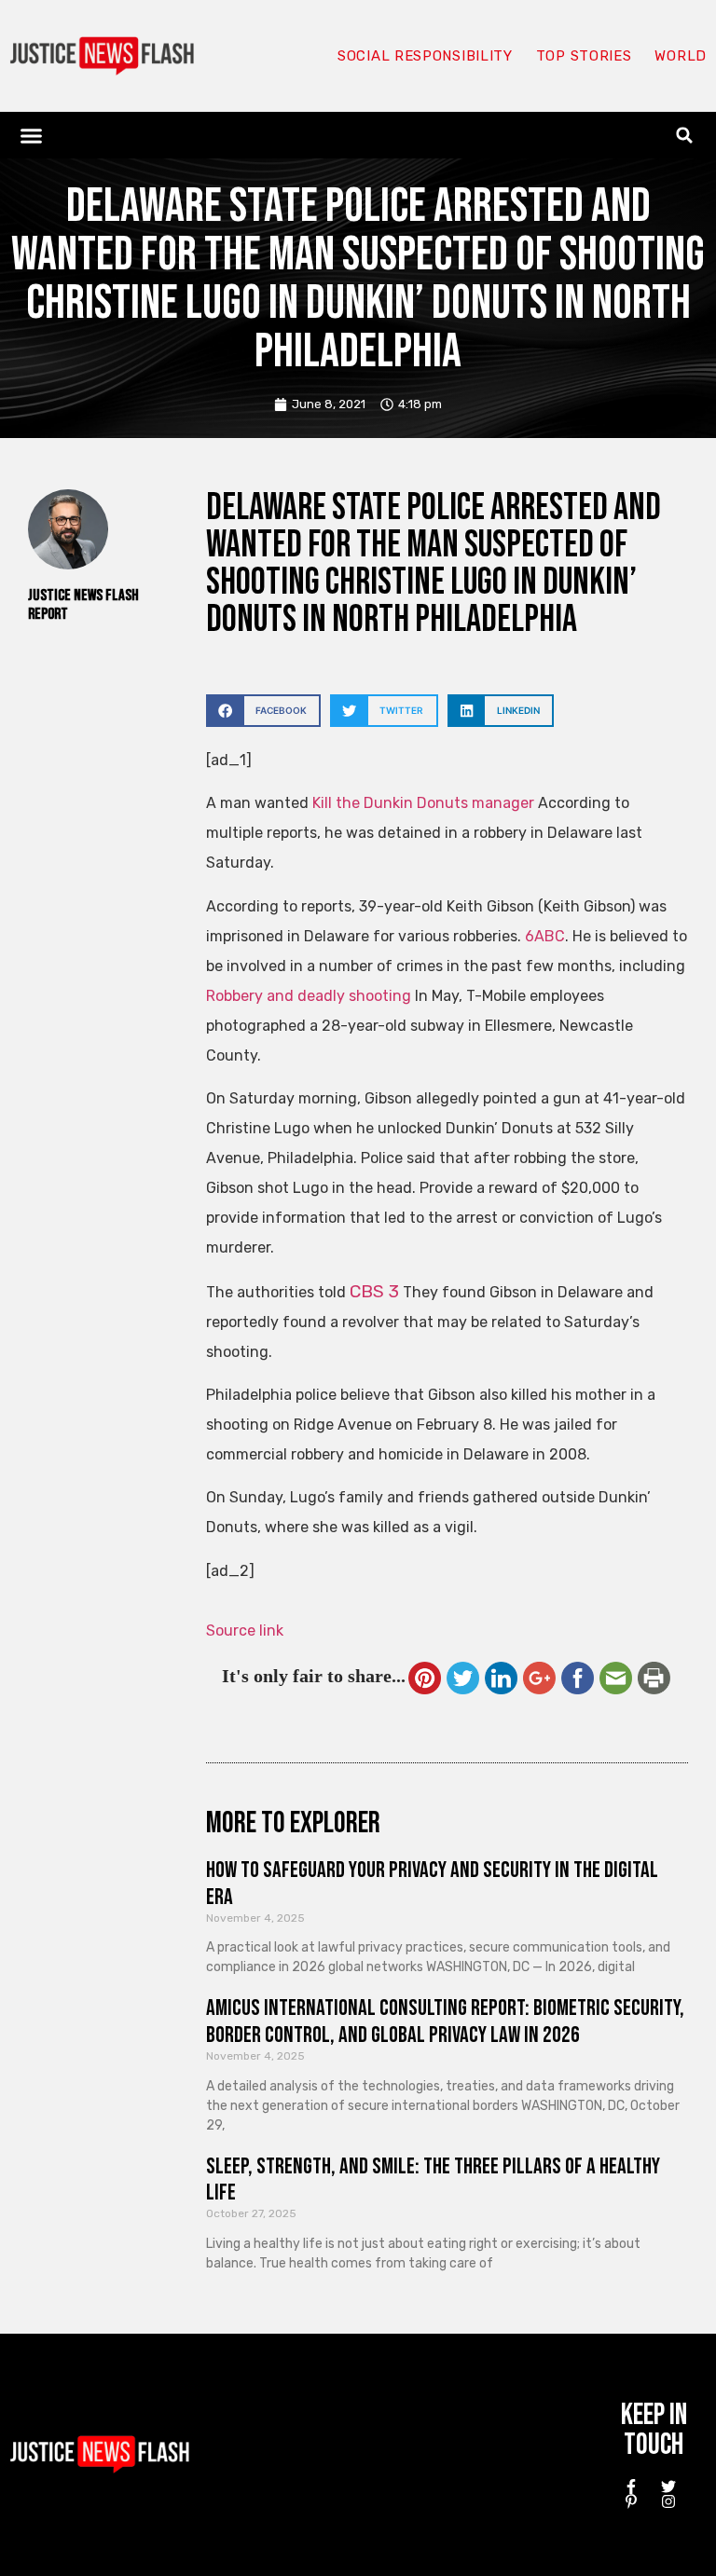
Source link (245, 1631)
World (681, 56)
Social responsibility (425, 56)
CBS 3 (374, 1291)
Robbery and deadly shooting (309, 996)
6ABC (545, 936)
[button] (32, 135)
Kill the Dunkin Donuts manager (423, 803)
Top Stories (584, 56)
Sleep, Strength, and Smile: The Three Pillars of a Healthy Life (433, 2180)
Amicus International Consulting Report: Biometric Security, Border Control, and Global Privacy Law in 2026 (445, 2021)
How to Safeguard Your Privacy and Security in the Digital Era (432, 1884)
